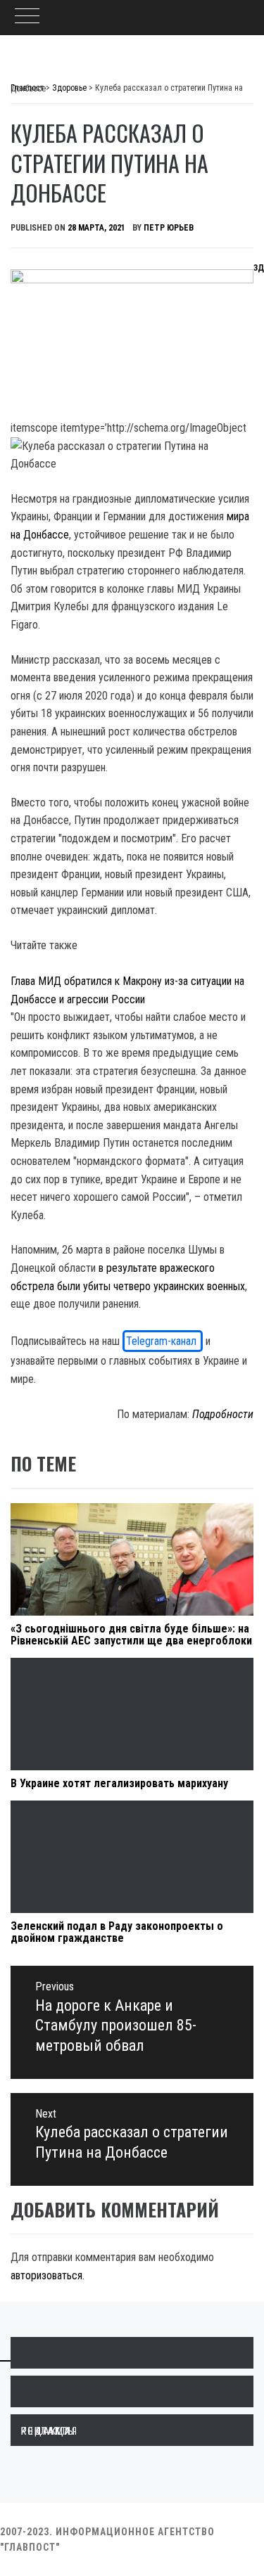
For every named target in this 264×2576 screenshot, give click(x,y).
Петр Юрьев (169, 228)
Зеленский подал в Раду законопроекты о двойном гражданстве (117, 1932)
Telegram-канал (163, 1341)
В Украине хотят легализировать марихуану (119, 1783)
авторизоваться (46, 2275)
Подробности (223, 1414)
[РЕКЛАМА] (132, 2391)
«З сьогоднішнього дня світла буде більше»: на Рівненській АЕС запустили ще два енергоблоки (131, 1635)
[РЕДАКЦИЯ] (132, 2353)
